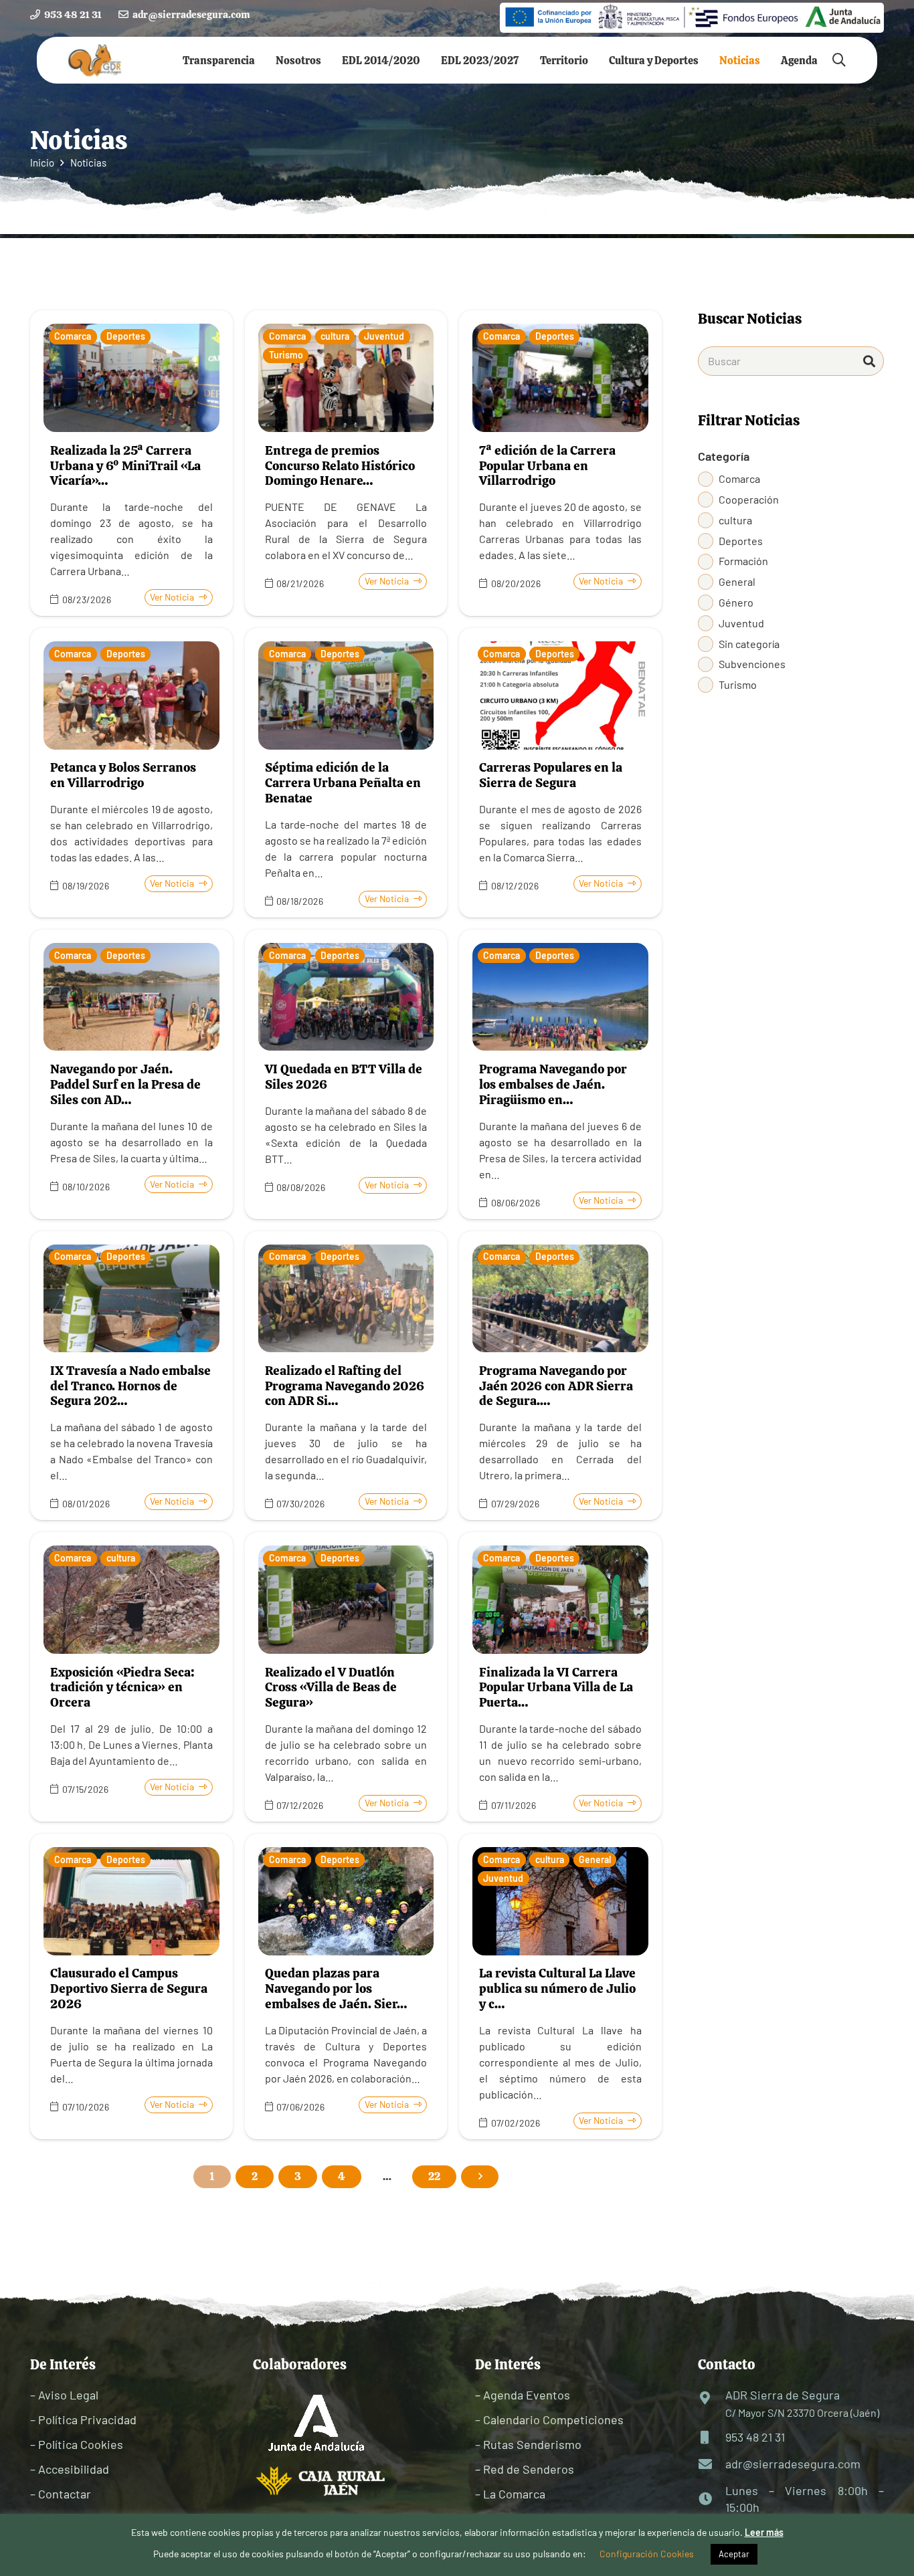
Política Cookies (81, 2444)
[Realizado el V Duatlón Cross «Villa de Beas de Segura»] (346, 1677)
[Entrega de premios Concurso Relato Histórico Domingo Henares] (346, 463)
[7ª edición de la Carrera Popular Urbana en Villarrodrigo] (560, 463)
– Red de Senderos (525, 2469)
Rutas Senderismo (532, 2444)
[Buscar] (869, 361)
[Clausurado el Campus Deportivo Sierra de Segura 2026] (131, 1987)
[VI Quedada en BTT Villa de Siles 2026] (346, 1074)
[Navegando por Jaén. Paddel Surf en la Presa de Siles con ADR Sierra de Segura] (131, 1074)
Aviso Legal (68, 2395)
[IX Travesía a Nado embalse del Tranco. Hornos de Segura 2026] (131, 1376)
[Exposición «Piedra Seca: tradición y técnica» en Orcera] (131, 1677)
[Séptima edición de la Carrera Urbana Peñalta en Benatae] (346, 773)
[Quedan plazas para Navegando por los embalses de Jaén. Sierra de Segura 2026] (346, 1987)
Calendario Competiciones (553, 2420)
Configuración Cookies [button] (647, 2554)
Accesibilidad (74, 2469)
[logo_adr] (95, 61)
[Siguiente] (480, 2177)
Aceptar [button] (734, 2554)
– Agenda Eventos (523, 2395)
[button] (265, 60)
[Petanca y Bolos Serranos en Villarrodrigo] (131, 773)
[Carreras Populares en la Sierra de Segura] (560, 773)
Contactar (65, 2494)
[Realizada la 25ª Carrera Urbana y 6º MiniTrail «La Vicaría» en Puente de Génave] (131, 463)
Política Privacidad (87, 2420)
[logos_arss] (692, 17)
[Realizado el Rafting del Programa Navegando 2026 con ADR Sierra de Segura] (346, 1376)
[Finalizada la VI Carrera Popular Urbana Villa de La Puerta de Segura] (560, 1677)
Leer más (764, 2532)
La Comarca (514, 2494)
